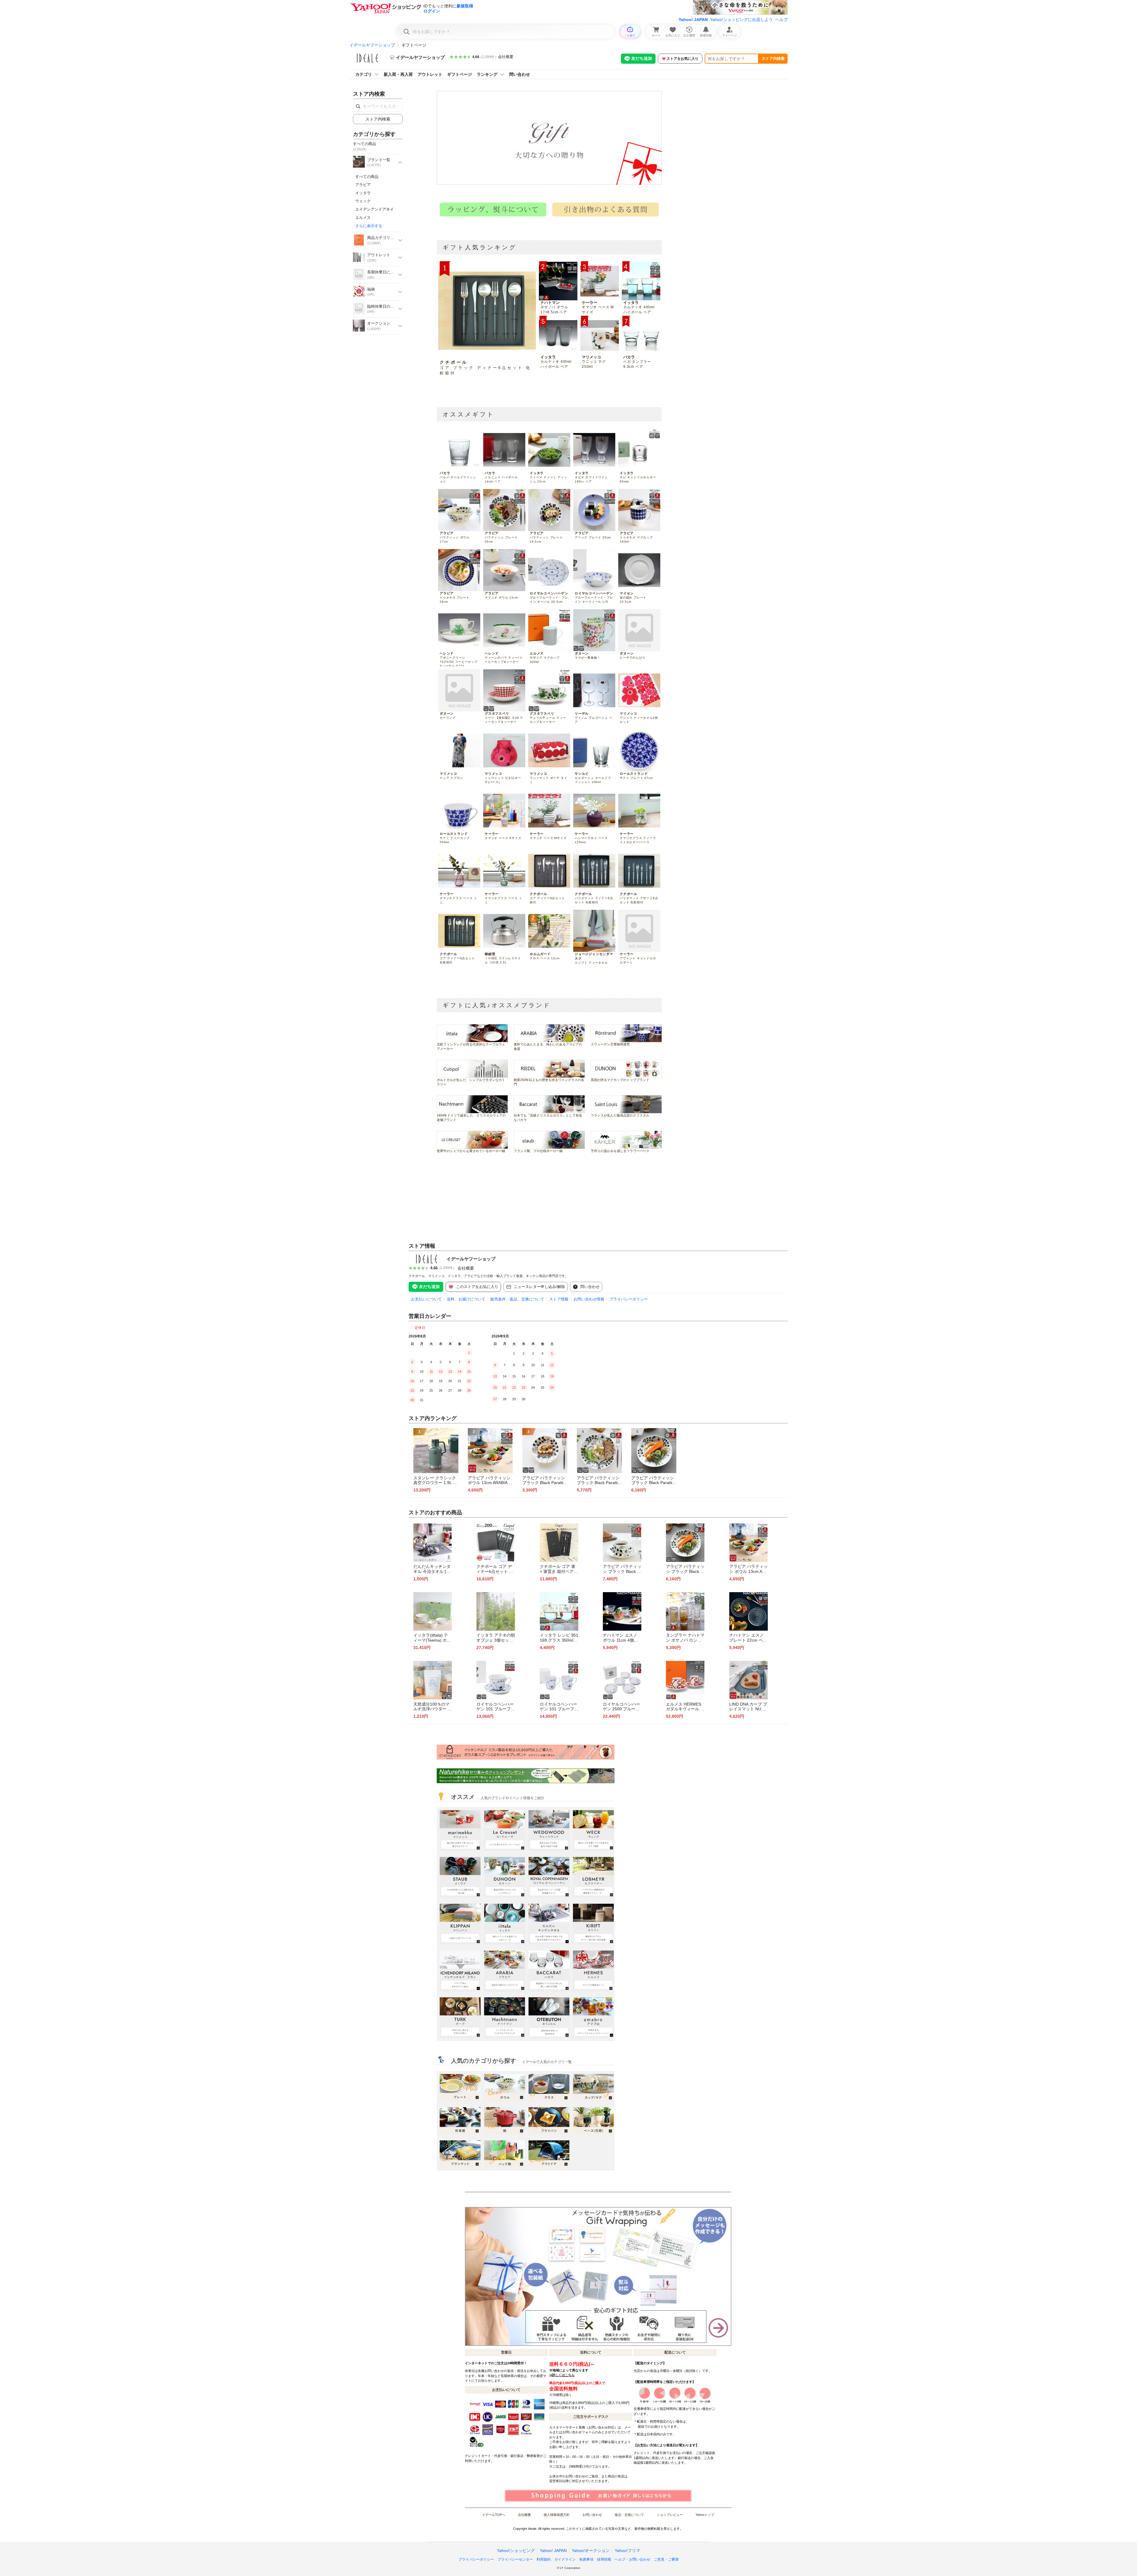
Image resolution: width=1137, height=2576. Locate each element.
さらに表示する (369, 226)
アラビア (363, 185)
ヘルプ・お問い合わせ (632, 2559)
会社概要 (506, 57)
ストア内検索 (773, 58)
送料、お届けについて (466, 1299)
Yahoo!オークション (591, 2551)
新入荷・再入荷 (398, 74)
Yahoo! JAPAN (693, 20)
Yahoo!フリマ (627, 2551)
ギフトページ (460, 74)
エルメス (363, 218)
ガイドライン (565, 2559)
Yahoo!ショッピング (516, 2551)
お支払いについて (426, 1299)
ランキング (487, 74)
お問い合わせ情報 (589, 1299)
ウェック (363, 201)
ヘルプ (781, 20)
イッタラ (363, 193)
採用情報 (604, 2559)
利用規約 (544, 2559)
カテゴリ (364, 74)
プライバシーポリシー (629, 1299)
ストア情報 (559, 1299)
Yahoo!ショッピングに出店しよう (741, 20)
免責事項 (586, 2559)
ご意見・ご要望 (666, 2559)
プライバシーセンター (515, 2559)
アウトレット (430, 74)
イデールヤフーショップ (372, 45)
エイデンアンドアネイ (375, 209)
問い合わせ (520, 74)
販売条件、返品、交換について (517, 1299)
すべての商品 (367, 177)
